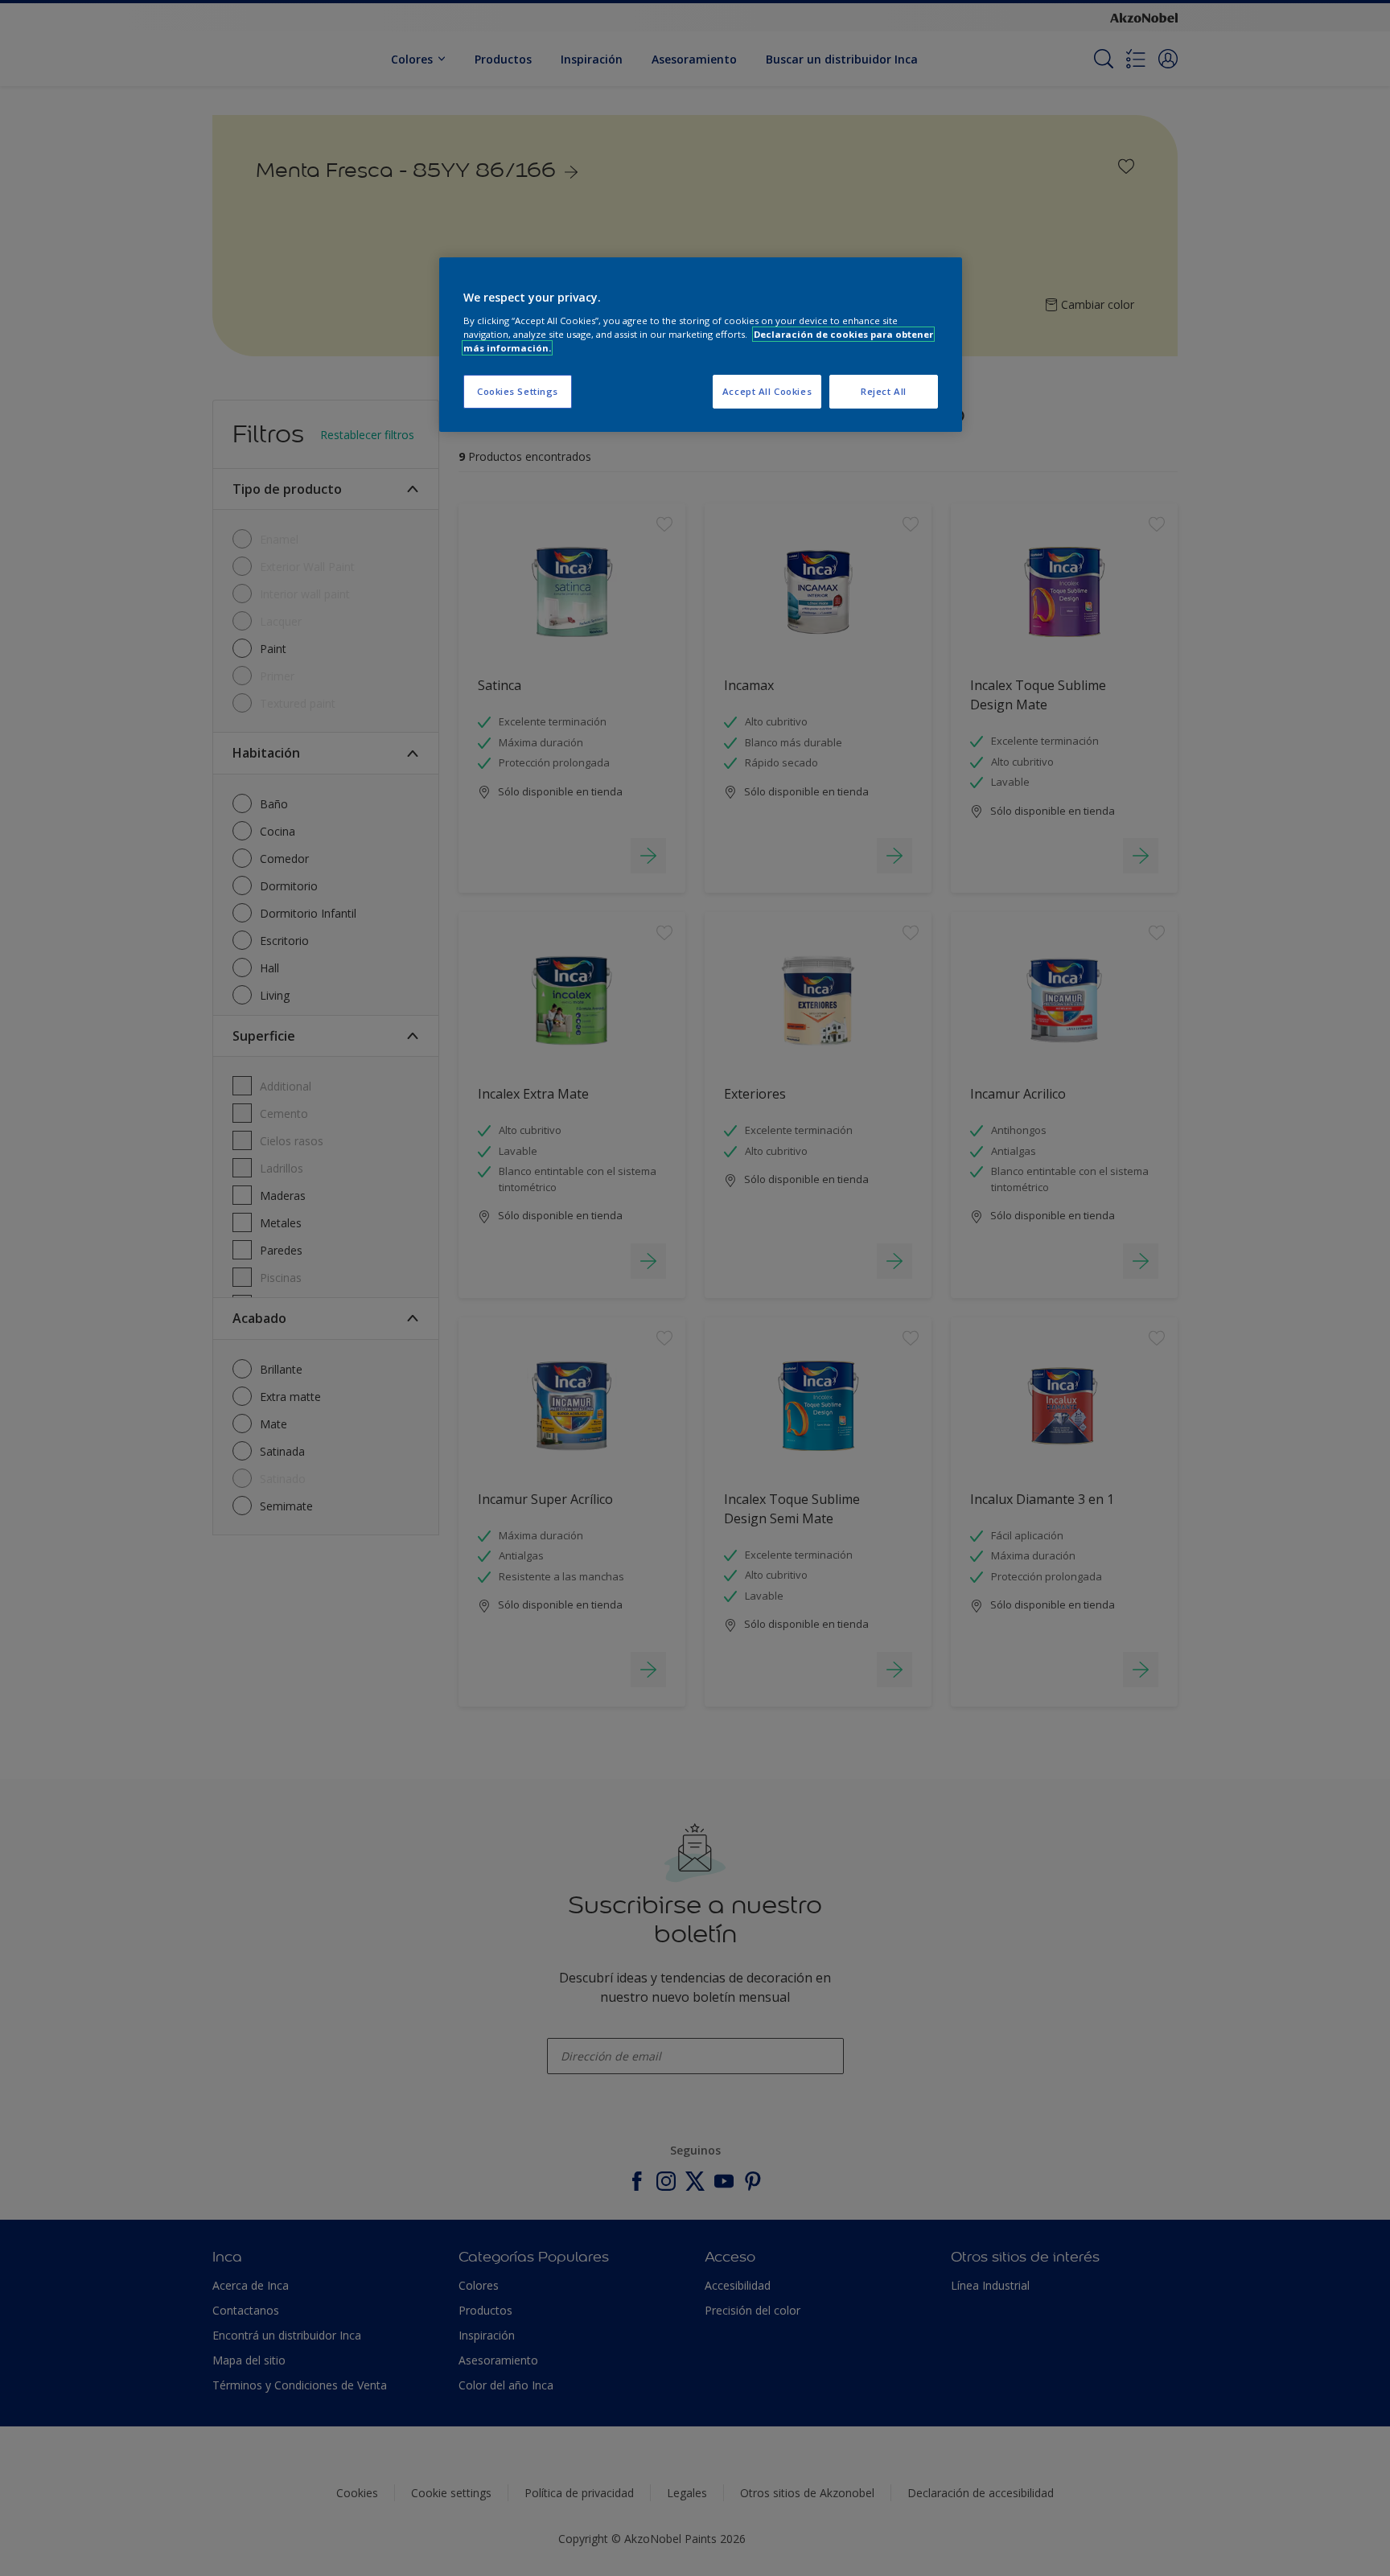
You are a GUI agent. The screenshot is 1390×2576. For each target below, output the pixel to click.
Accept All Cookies (767, 391)
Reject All (884, 391)
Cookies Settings (518, 391)
